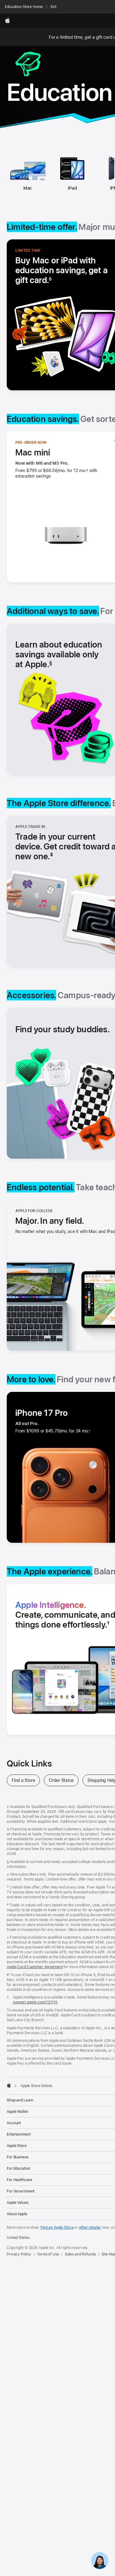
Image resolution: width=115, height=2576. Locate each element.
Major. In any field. (50, 1221)
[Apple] (9, 2085)
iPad (72, 188)
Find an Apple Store (57, 2227)
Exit (54, 7)
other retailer (90, 2227)
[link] (100, 2561)
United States (18, 2238)
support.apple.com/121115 (35, 2002)
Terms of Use (48, 2254)
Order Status (64, 1780)
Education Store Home (24, 7)
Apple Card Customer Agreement (35, 1967)
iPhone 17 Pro (42, 1413)
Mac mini (33, 452)
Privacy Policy (19, 2254)
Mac (28, 188)
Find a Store (26, 1780)
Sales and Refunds (80, 2254)
